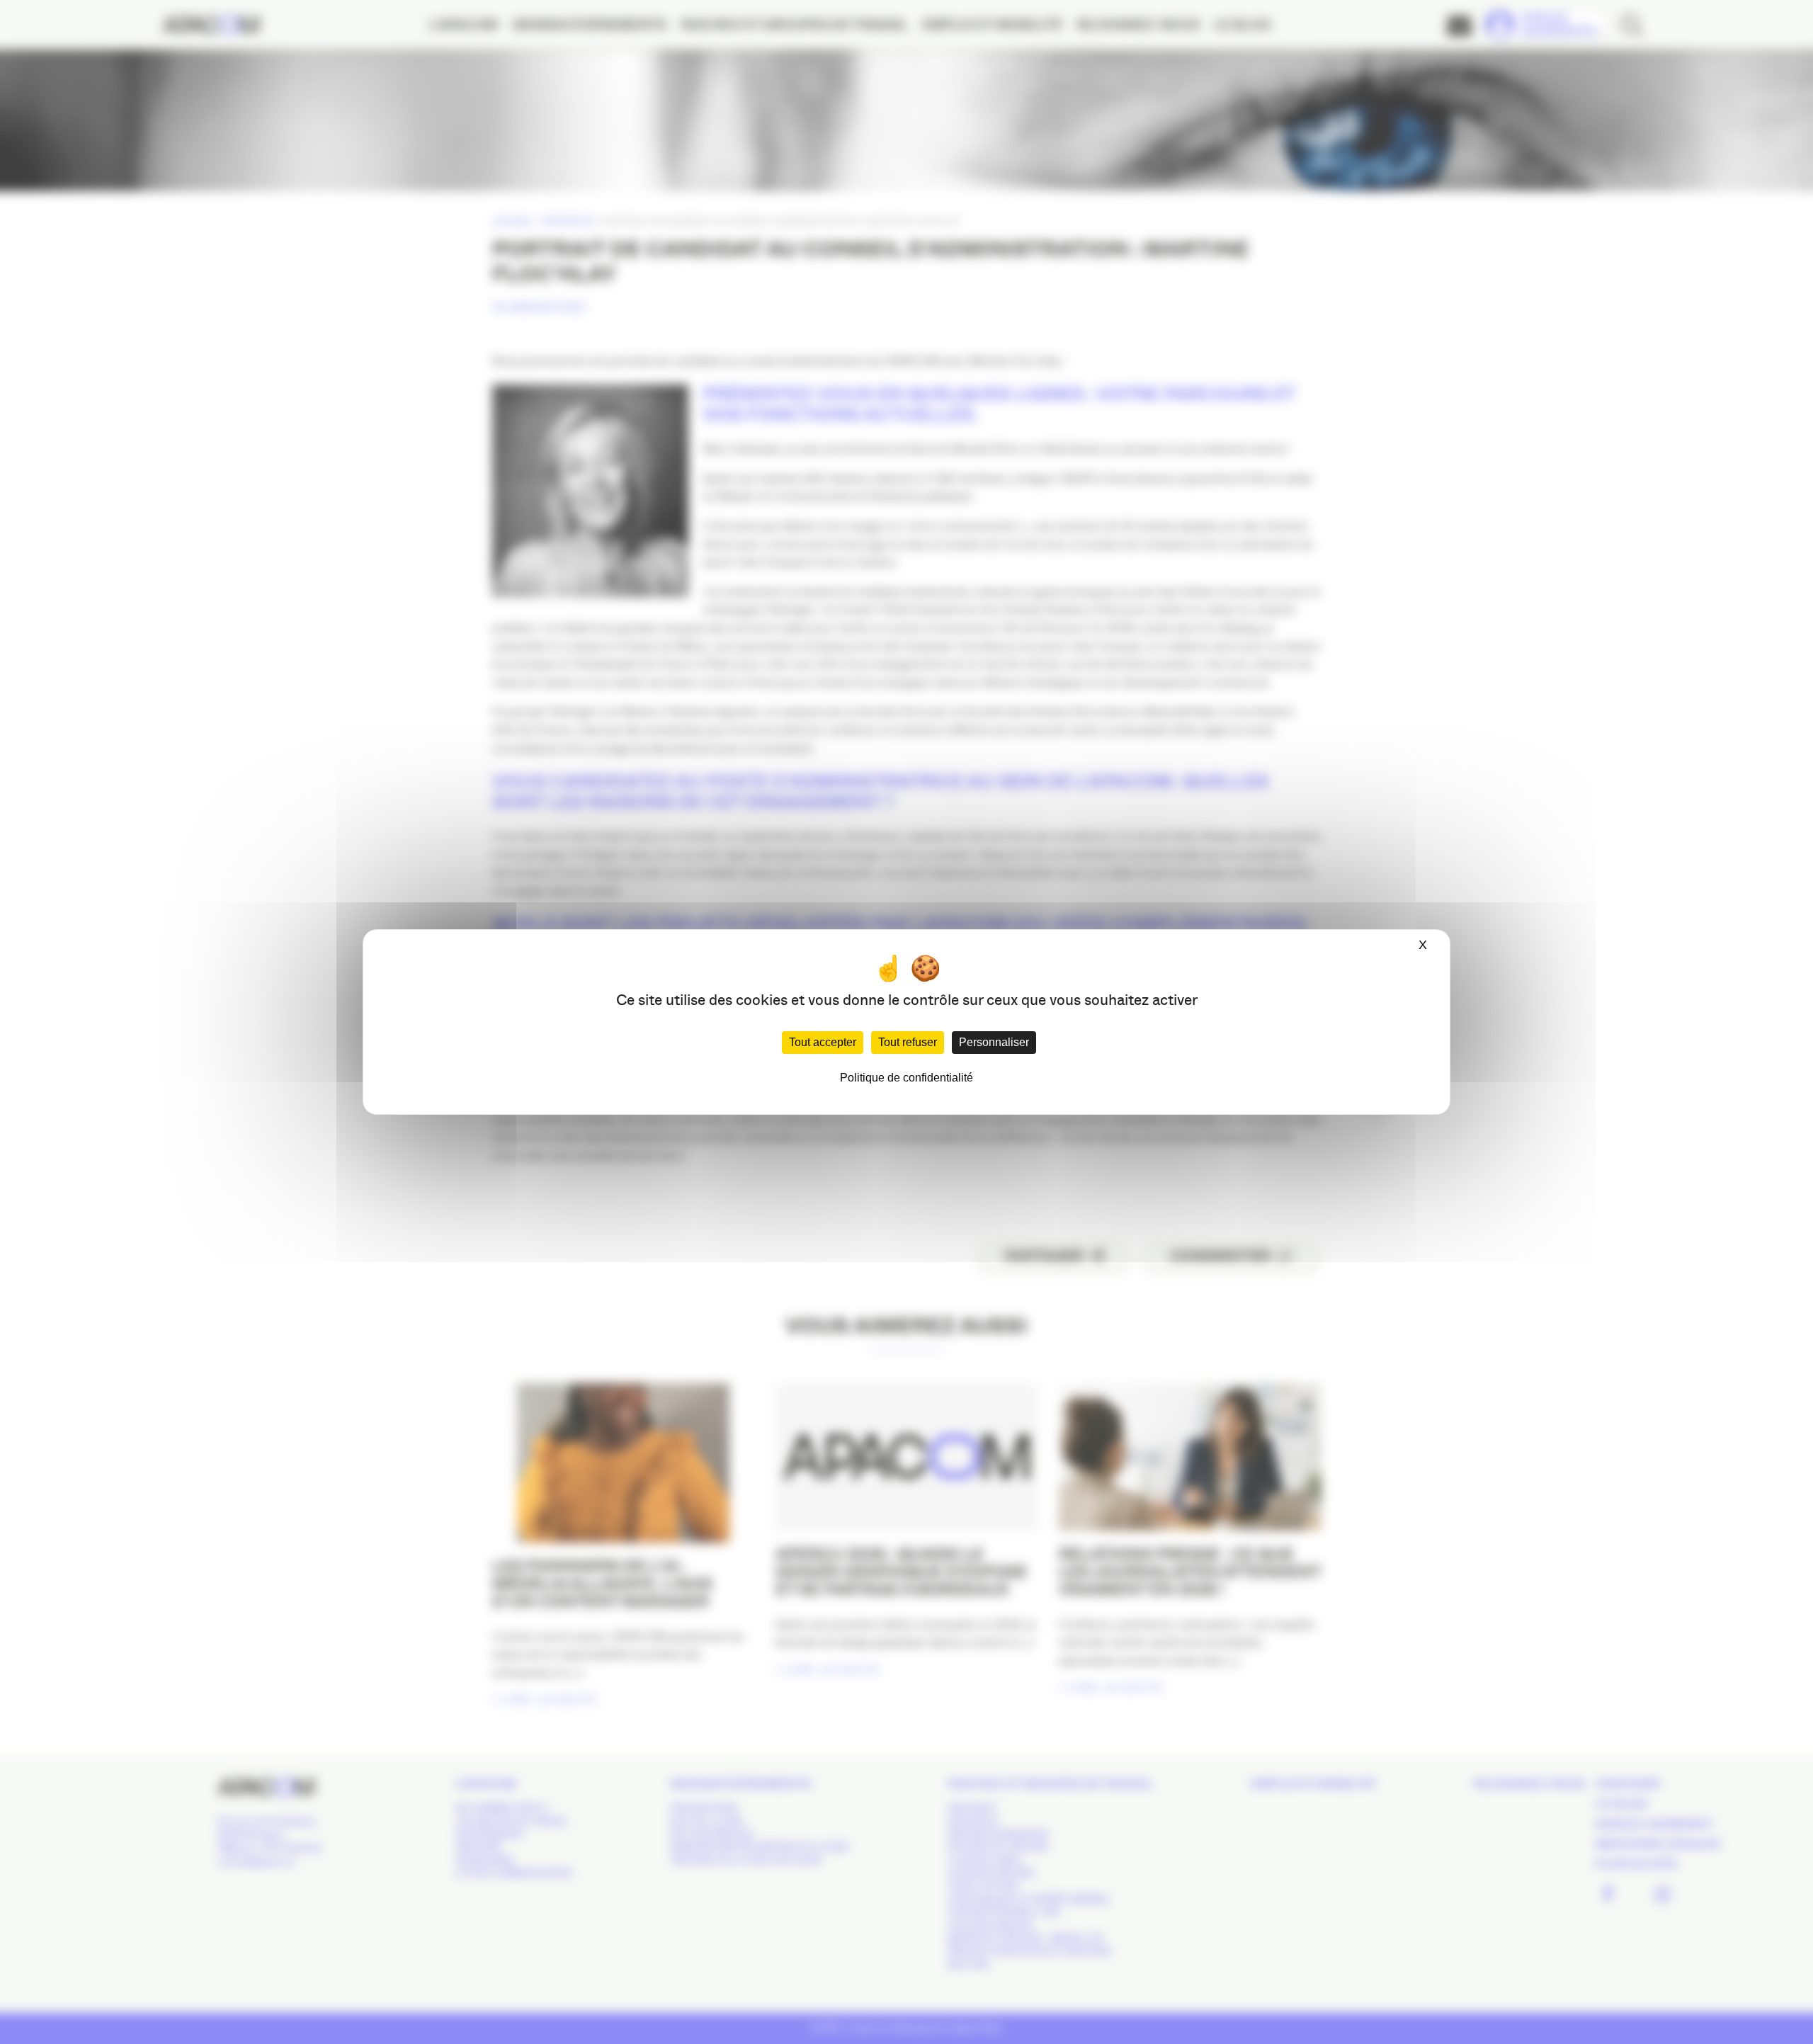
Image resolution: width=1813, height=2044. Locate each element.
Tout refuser (908, 1042)
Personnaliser (994, 1042)
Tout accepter (823, 1042)
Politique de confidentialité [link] (906, 1078)
